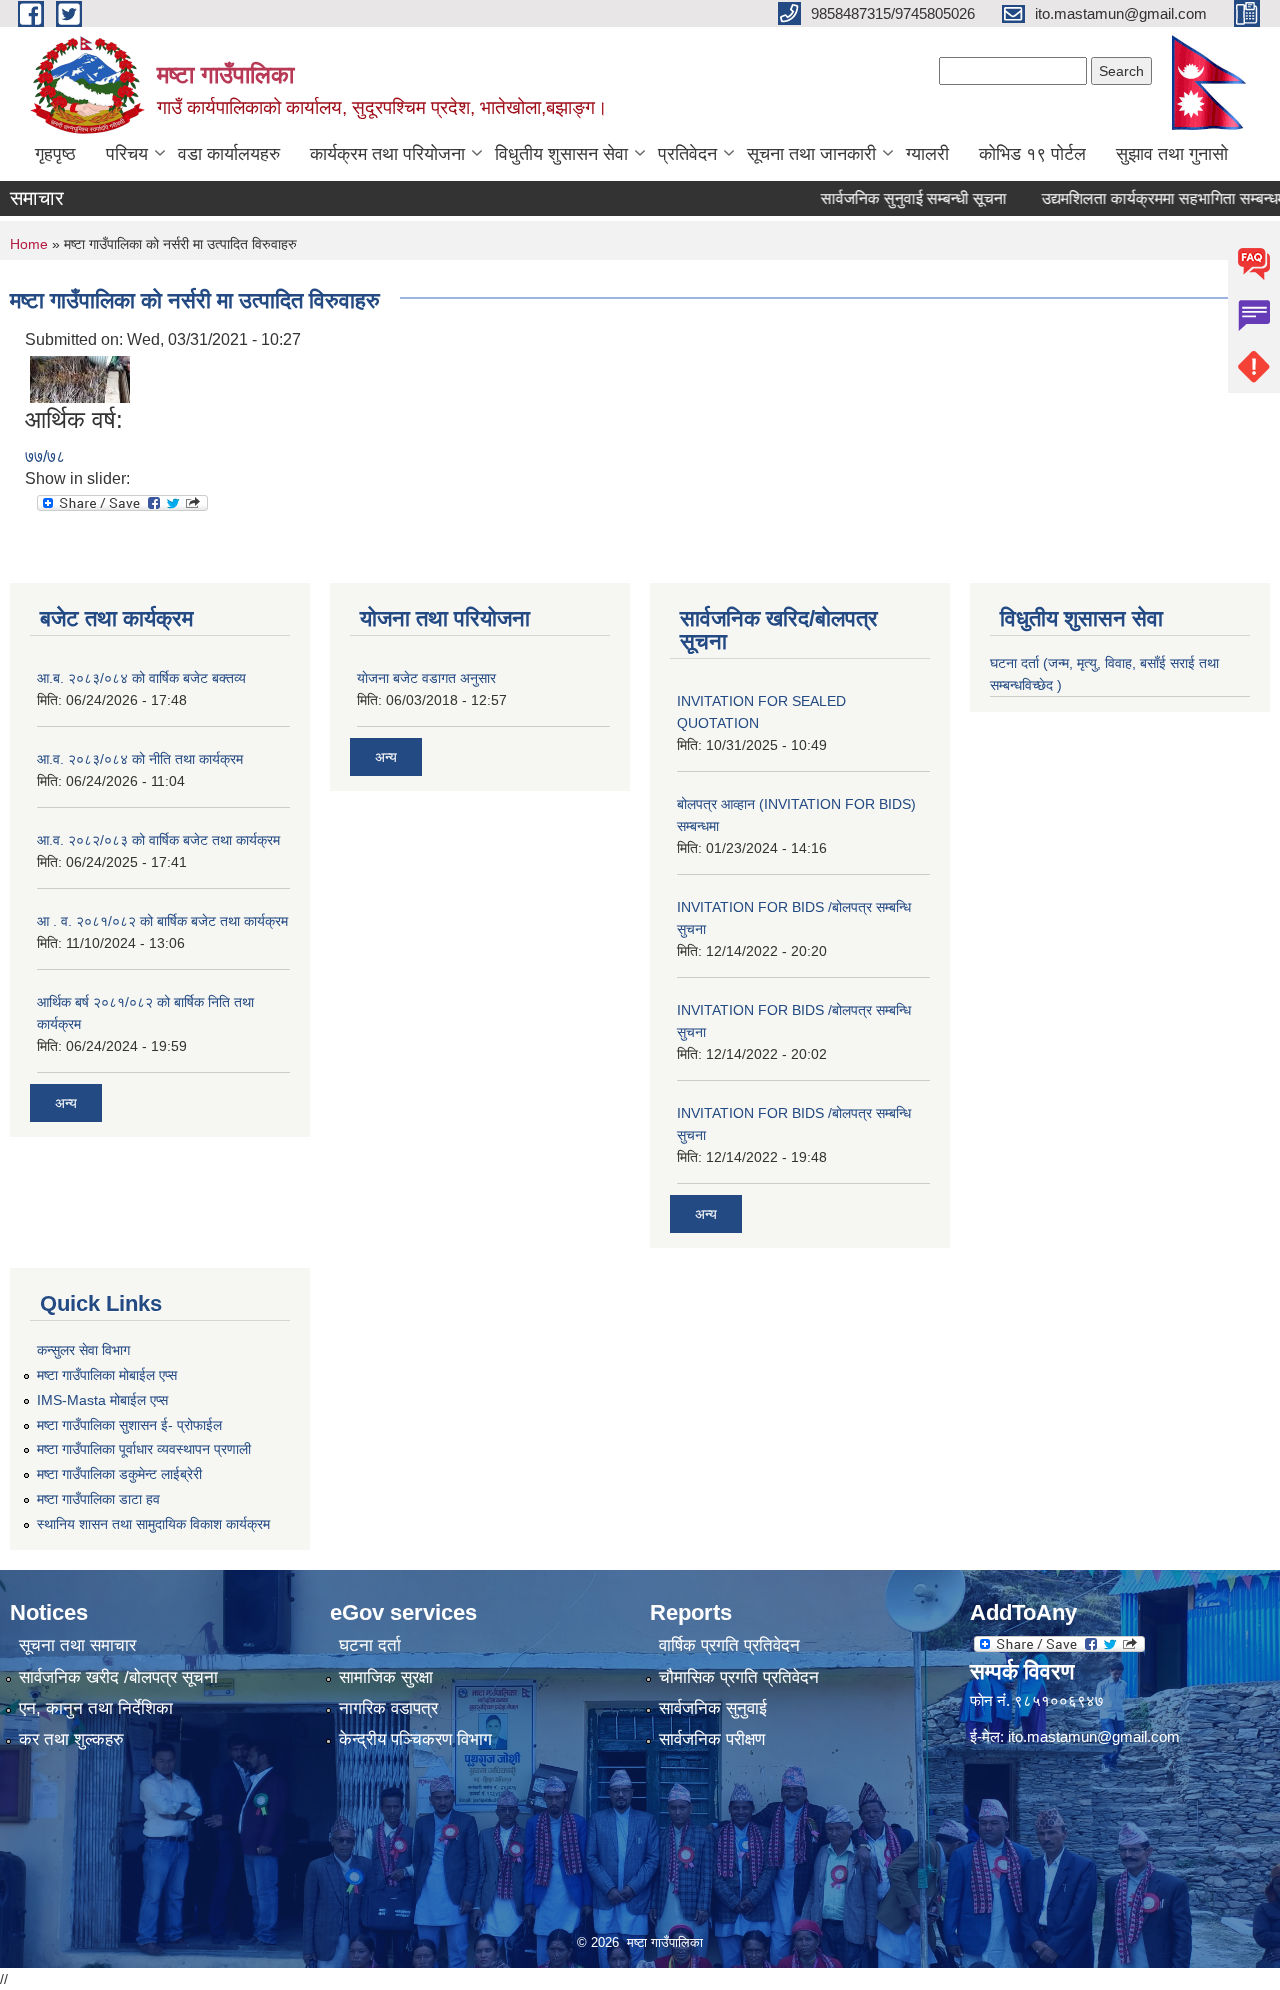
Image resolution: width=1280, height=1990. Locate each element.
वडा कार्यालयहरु (229, 154)
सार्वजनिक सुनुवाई (713, 1708)
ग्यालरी (927, 154)
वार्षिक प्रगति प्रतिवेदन (729, 1645)
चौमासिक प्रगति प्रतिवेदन (739, 1677)
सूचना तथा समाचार (77, 1645)
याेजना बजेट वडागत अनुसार (426, 678)
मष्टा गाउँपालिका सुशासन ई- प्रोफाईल (129, 1425)
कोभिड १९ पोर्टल (1032, 154)
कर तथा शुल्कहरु (71, 1739)
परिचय (127, 154)
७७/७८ (45, 456)
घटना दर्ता (370, 1645)
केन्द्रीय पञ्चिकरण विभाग (415, 1739)
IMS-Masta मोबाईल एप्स (102, 1400)
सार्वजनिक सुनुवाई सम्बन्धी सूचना (882, 198)
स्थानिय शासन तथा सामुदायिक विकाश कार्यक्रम (153, 1524)
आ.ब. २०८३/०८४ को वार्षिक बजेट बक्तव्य (141, 678)
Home (29, 244)
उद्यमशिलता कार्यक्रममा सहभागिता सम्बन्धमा (1134, 198)
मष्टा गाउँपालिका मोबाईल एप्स (107, 1375)
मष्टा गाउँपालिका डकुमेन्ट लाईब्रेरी (119, 1474)
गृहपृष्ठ (55, 154)
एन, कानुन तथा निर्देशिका (96, 1708)
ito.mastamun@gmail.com (1094, 1736)
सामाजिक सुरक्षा (386, 1677)
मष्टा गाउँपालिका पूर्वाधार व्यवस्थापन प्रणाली (144, 1449)
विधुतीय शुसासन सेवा (561, 154)
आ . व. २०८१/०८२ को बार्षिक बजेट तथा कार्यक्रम (162, 921)
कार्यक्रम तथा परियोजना (387, 154)
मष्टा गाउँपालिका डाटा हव (98, 1499)
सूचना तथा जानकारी (811, 154)
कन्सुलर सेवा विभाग (83, 1350)
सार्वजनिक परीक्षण (712, 1739)
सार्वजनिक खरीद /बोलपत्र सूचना (118, 1677)
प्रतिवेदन (687, 154)
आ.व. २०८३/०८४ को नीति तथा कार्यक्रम (140, 759)
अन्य (66, 1103)
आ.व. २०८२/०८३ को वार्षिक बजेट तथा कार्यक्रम (158, 840)
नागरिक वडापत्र (388, 1708)
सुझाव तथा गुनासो (1172, 154)
